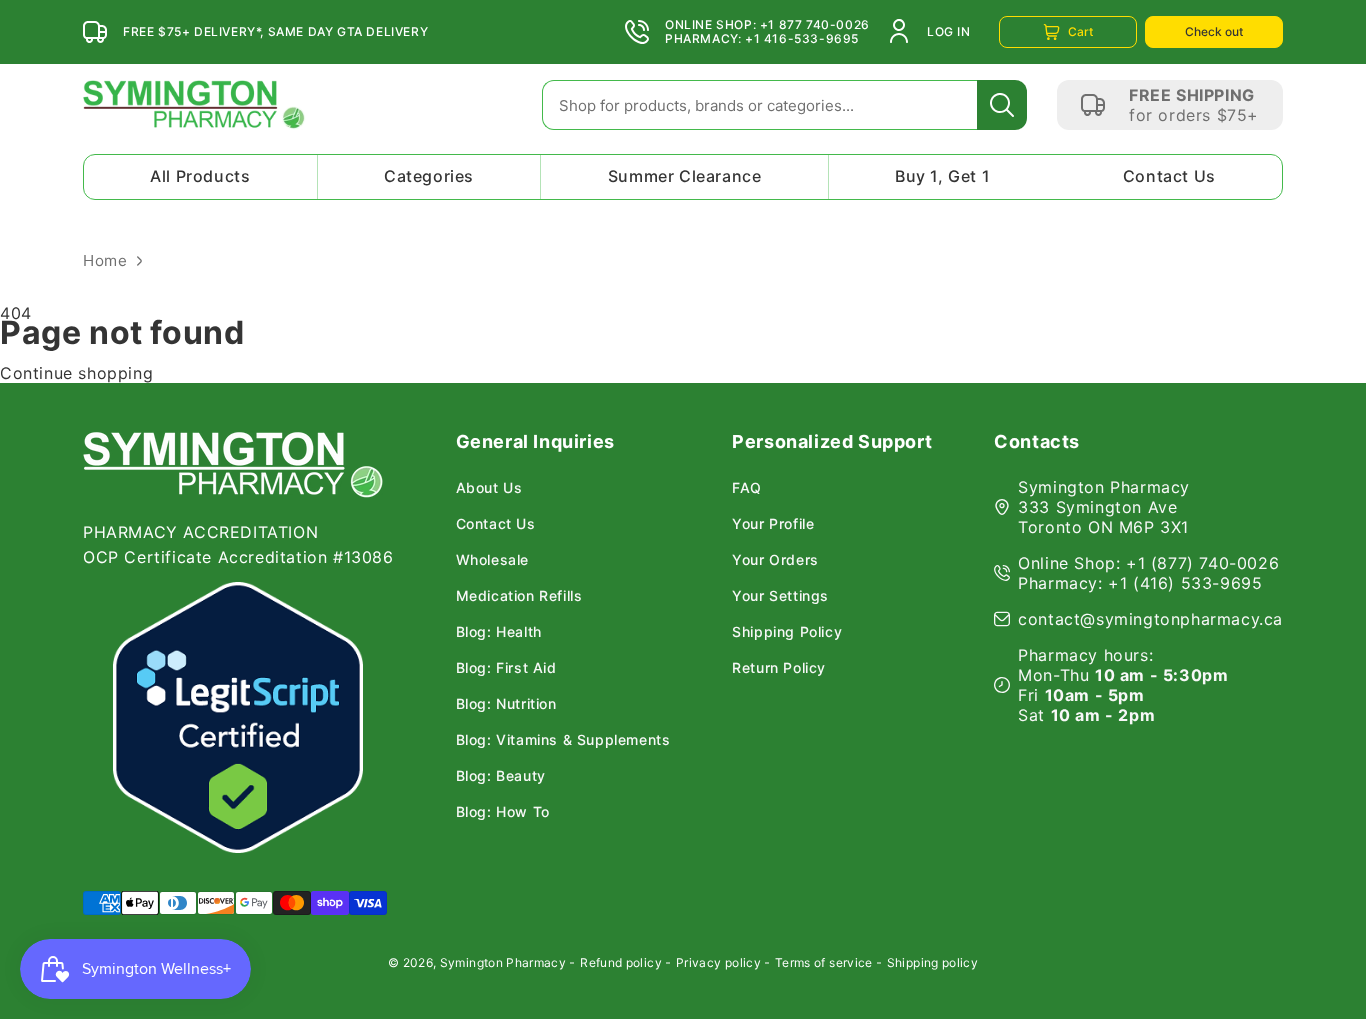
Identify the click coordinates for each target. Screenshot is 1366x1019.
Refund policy (621, 962)
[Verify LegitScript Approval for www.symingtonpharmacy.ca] (238, 717)
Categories (429, 176)
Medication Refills (519, 596)
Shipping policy (932, 962)
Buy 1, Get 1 (942, 176)
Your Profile (773, 524)
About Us (489, 488)
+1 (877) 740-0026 (1202, 563)
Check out (1214, 31)
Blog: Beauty (501, 776)
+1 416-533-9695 (802, 39)
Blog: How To (503, 812)
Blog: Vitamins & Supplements (563, 740)
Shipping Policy (787, 632)
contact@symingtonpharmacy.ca (1150, 619)
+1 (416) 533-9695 (1185, 583)
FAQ (747, 488)
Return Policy (779, 668)
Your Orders (775, 560)
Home (105, 261)
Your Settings (780, 596)
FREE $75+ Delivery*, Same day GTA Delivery (275, 32)
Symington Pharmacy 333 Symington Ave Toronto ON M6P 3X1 (1104, 507)
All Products (200, 176)
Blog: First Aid (506, 668)
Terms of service (824, 962)
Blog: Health (499, 632)
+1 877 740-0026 (815, 25)
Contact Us (1169, 176)
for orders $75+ (1194, 115)
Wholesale (492, 560)
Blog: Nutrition (506, 704)
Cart (1080, 31)
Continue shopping (76, 373)
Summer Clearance (685, 176)
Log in (949, 31)
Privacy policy (718, 962)
